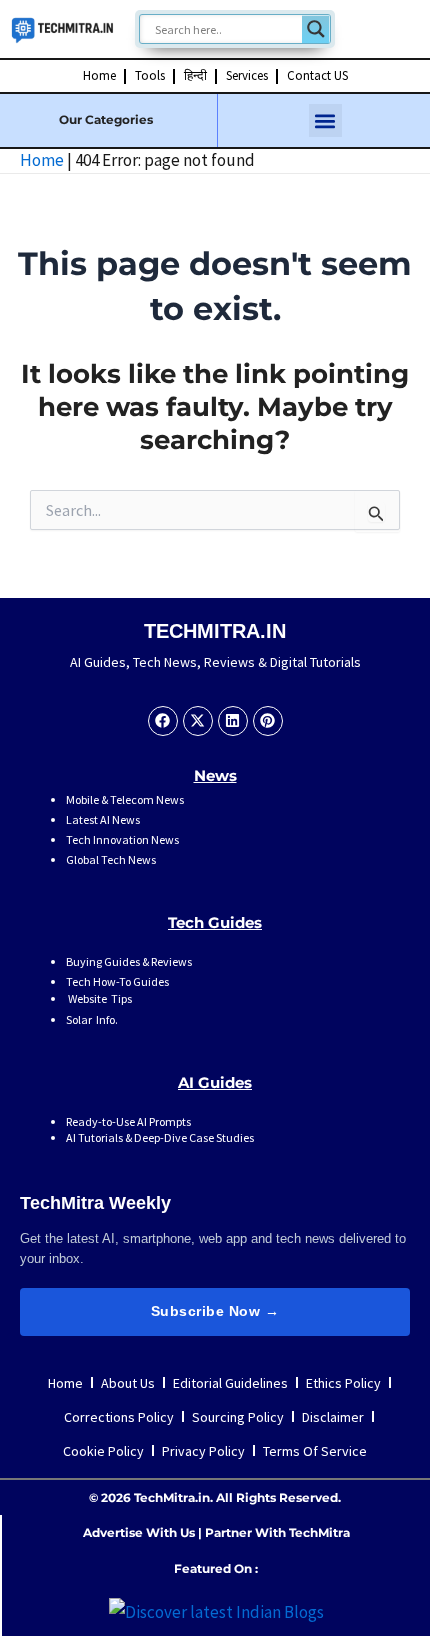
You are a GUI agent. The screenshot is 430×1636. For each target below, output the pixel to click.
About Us (128, 1383)
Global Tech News (111, 859)
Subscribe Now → (215, 1311)
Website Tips (99, 998)
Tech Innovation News (122, 839)
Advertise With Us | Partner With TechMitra (216, 1532)
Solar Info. (92, 1019)
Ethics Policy (343, 1383)
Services (247, 75)
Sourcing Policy (238, 1417)
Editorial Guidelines (230, 1383)
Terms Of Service (315, 1451)
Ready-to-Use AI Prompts (128, 1121)
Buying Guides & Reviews (129, 961)
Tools (150, 75)
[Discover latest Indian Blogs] (216, 1610)
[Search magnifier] (316, 29)
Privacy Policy (203, 1451)
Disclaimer (333, 1417)
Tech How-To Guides (117, 981)
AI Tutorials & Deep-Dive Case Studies (160, 1137)
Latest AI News (103, 819)
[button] (325, 120)
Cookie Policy (103, 1451)
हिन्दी (195, 75)
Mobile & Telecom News (125, 799)
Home (99, 75)
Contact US (317, 75)
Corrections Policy (119, 1417)
